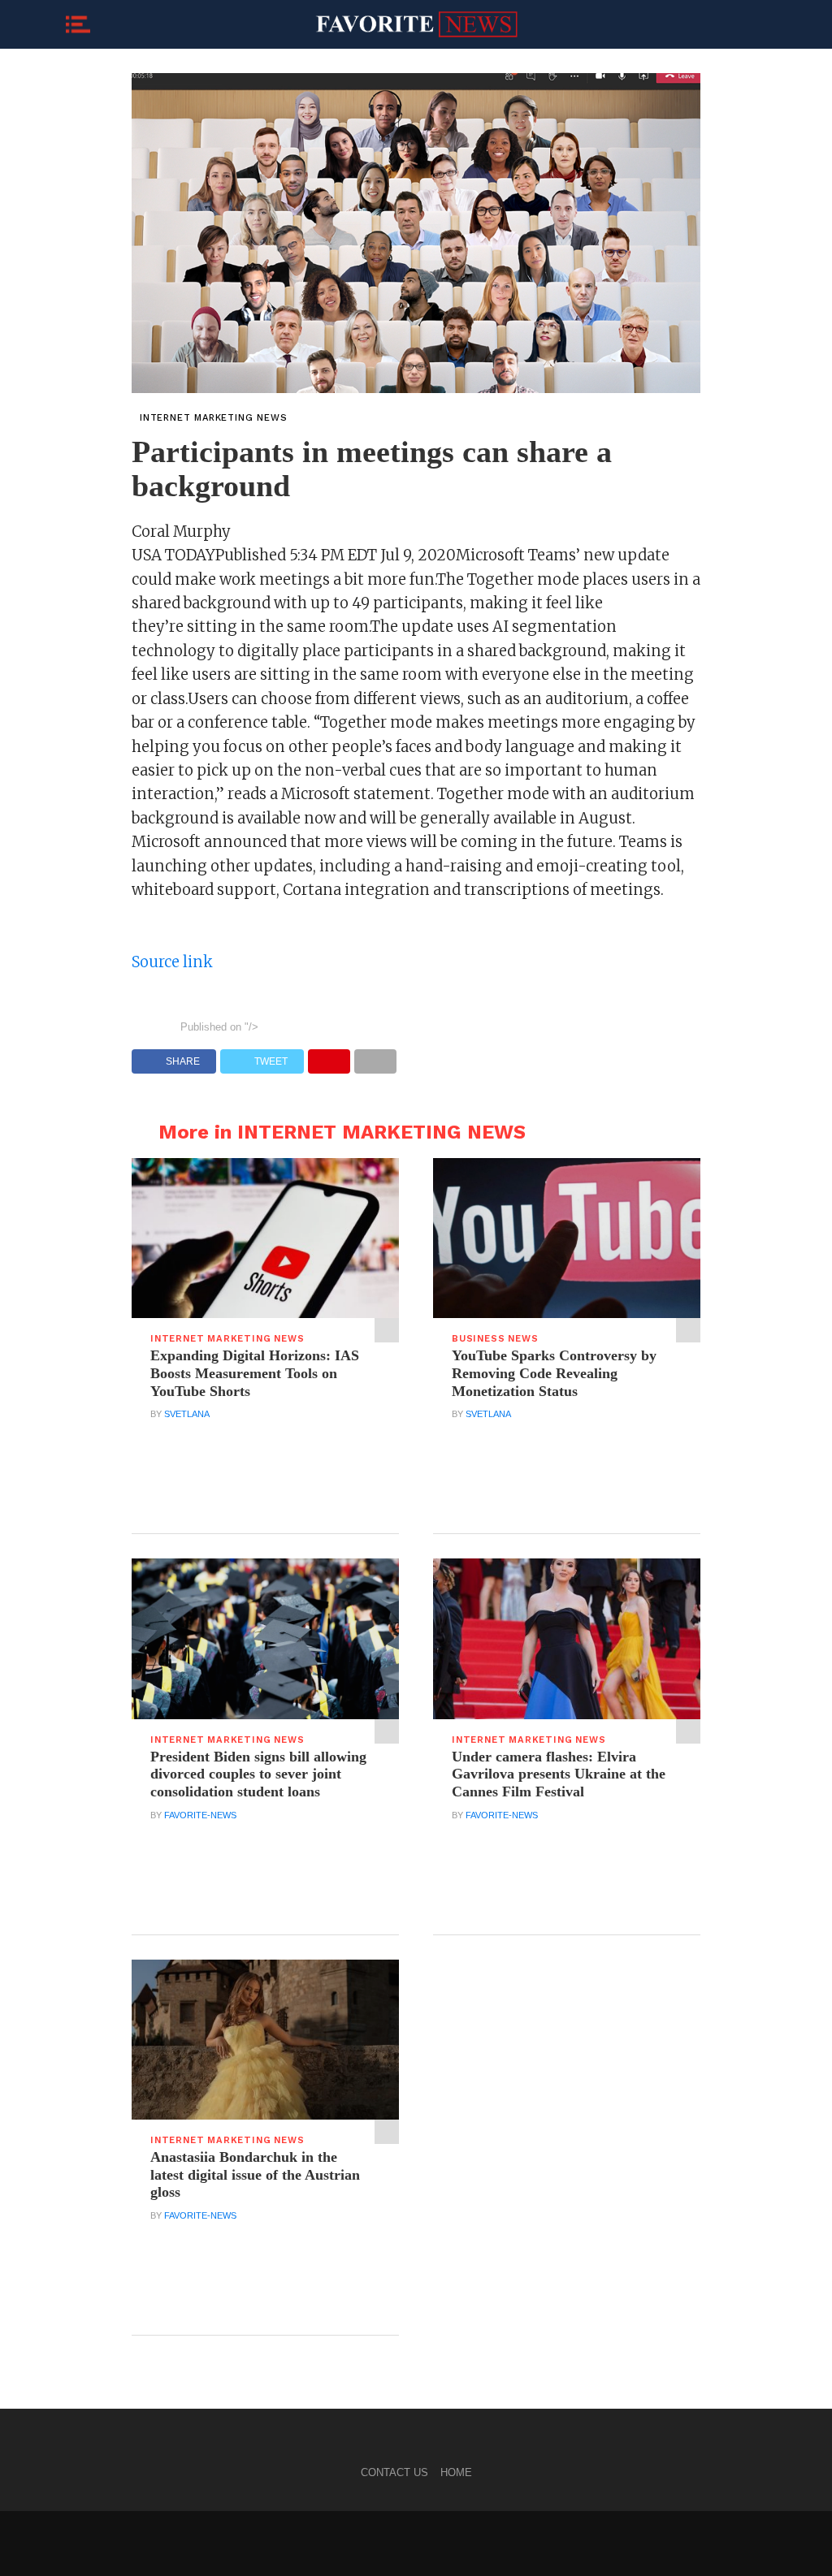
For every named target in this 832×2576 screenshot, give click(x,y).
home (456, 2472)
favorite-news (200, 1815)
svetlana (187, 1414)
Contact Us (394, 2472)
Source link (172, 962)
